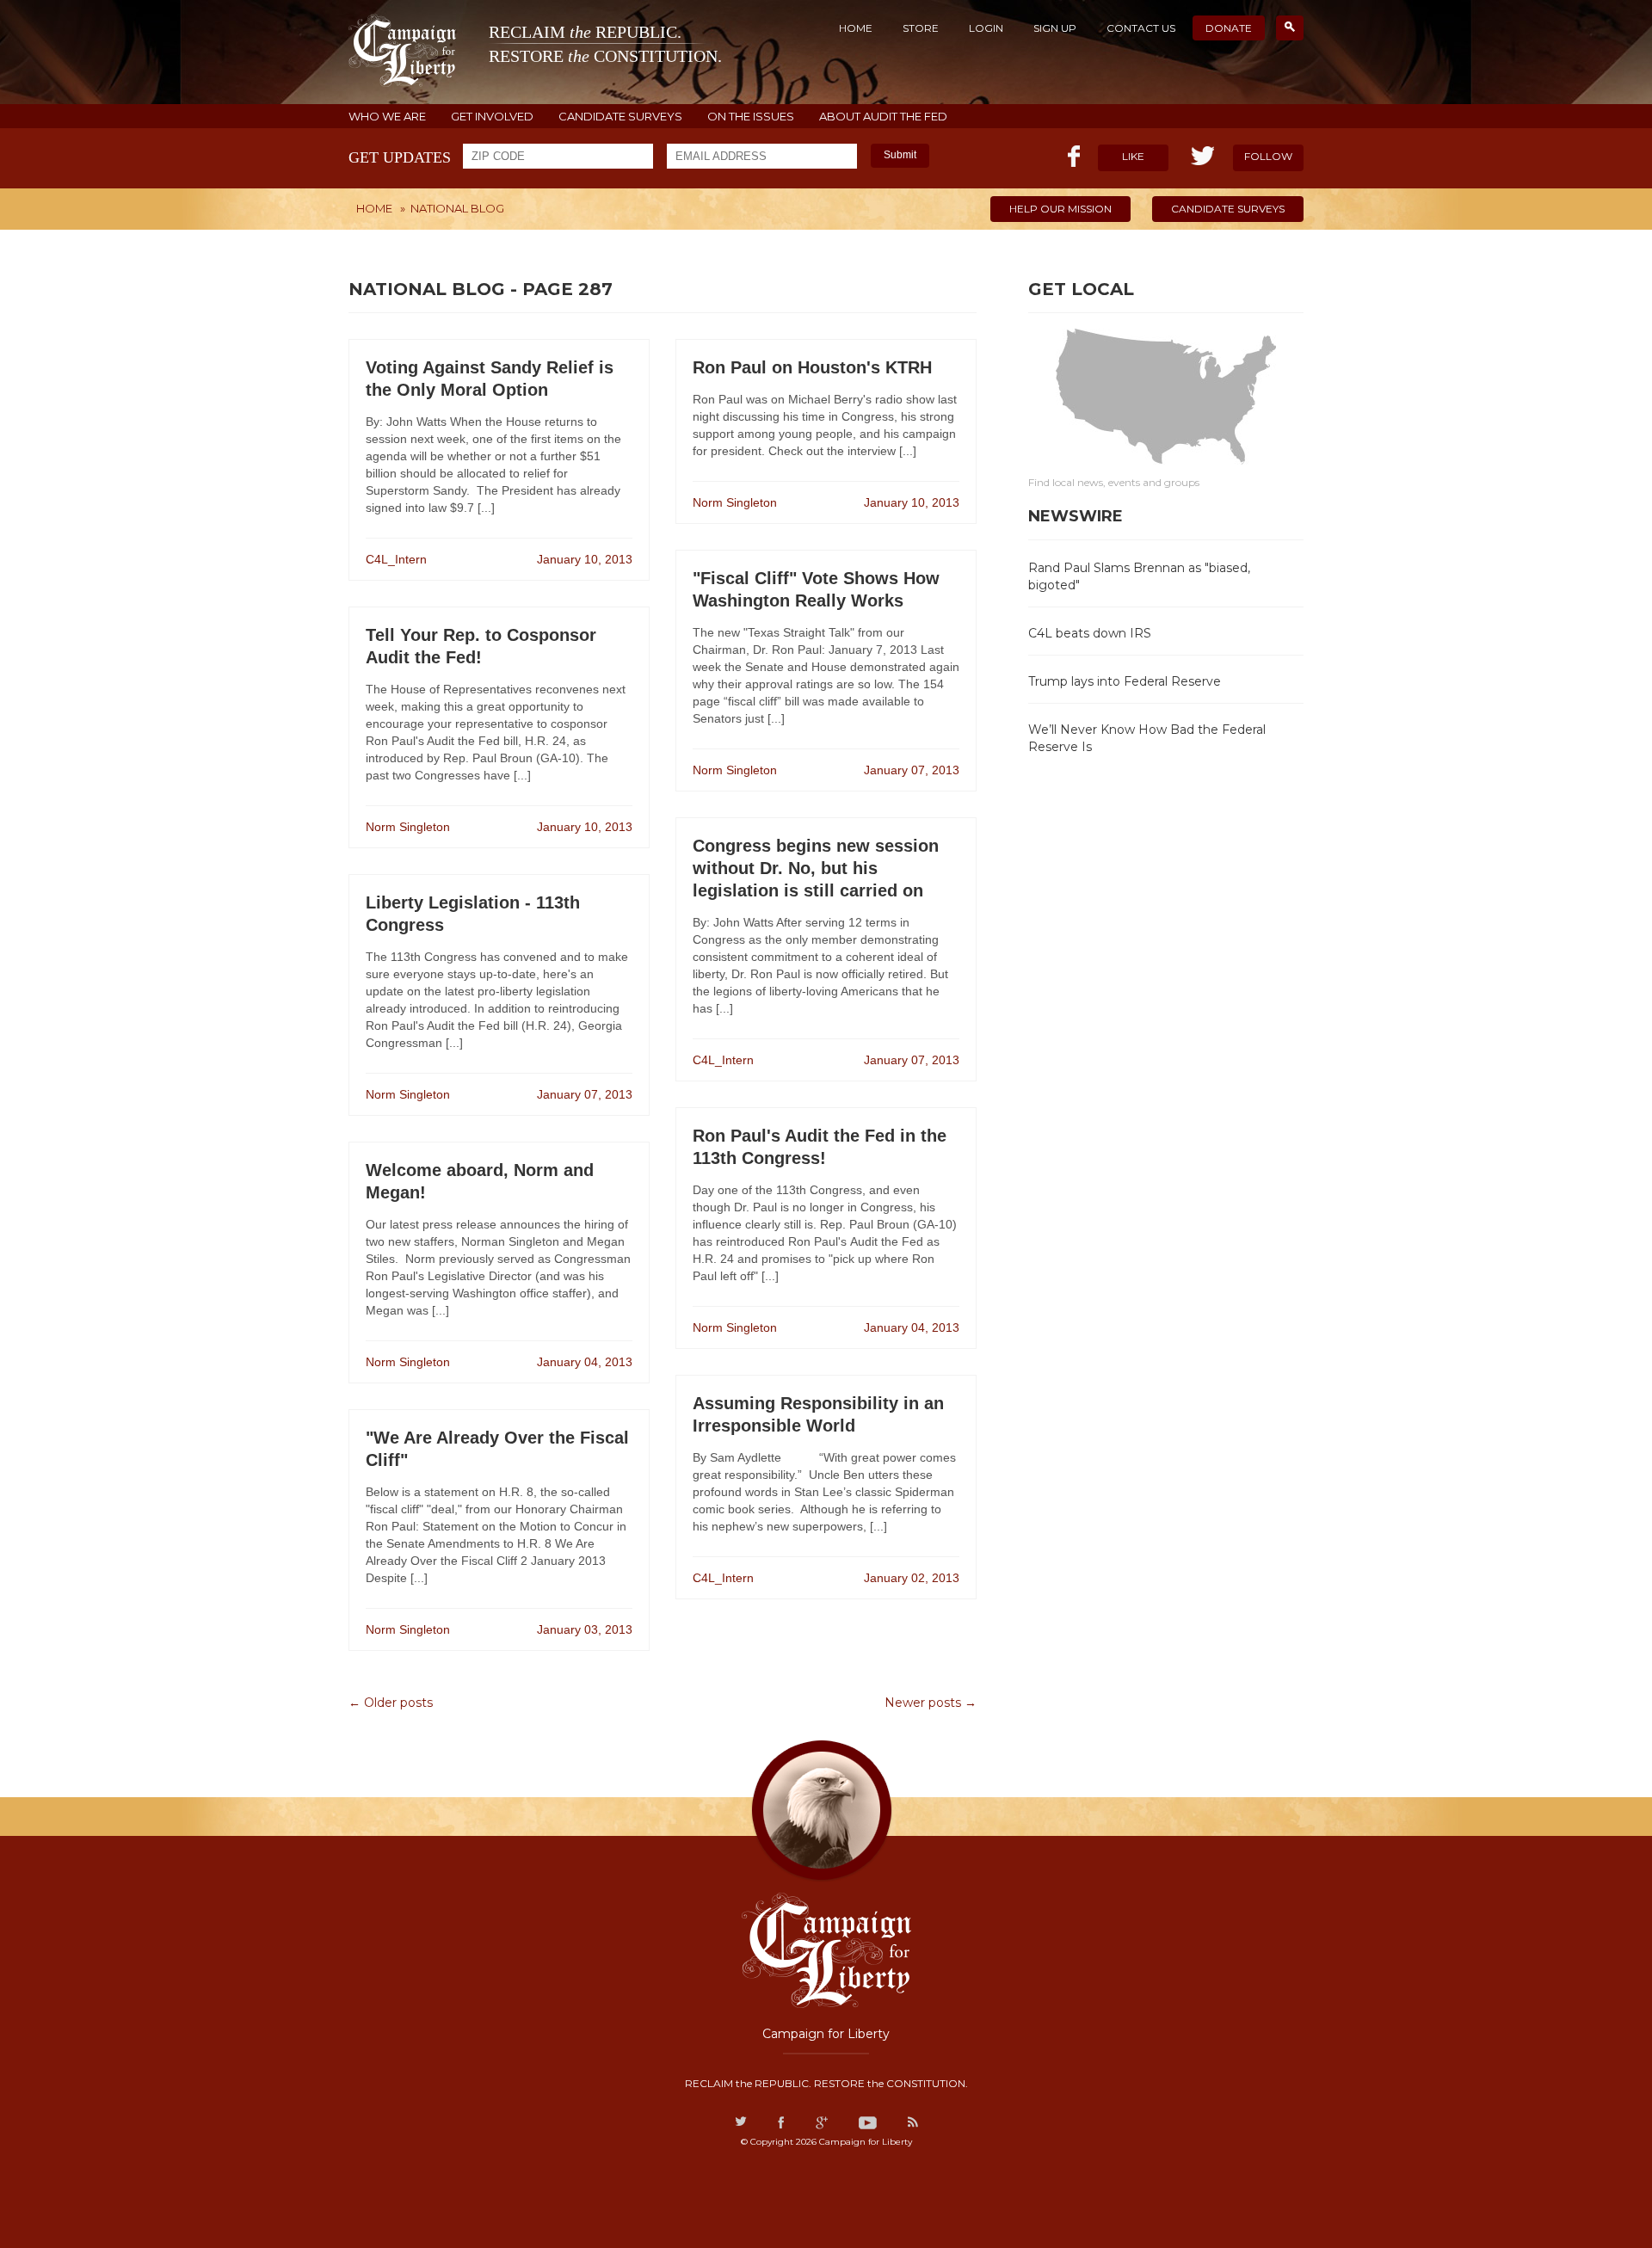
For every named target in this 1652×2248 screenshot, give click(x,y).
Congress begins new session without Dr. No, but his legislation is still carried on (816, 868)
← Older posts (391, 1703)
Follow (1268, 156)
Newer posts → (931, 1703)
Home (856, 28)
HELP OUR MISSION (1060, 209)
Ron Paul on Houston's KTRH (812, 367)
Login (986, 28)
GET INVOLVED (492, 117)
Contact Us (1141, 28)
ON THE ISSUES (751, 117)
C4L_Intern (396, 559)
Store (921, 28)
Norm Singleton (408, 827)
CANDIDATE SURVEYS (620, 117)
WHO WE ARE (387, 117)
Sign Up (1055, 28)
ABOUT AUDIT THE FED (883, 117)
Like (1133, 156)
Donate (1229, 28)
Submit (900, 155)
